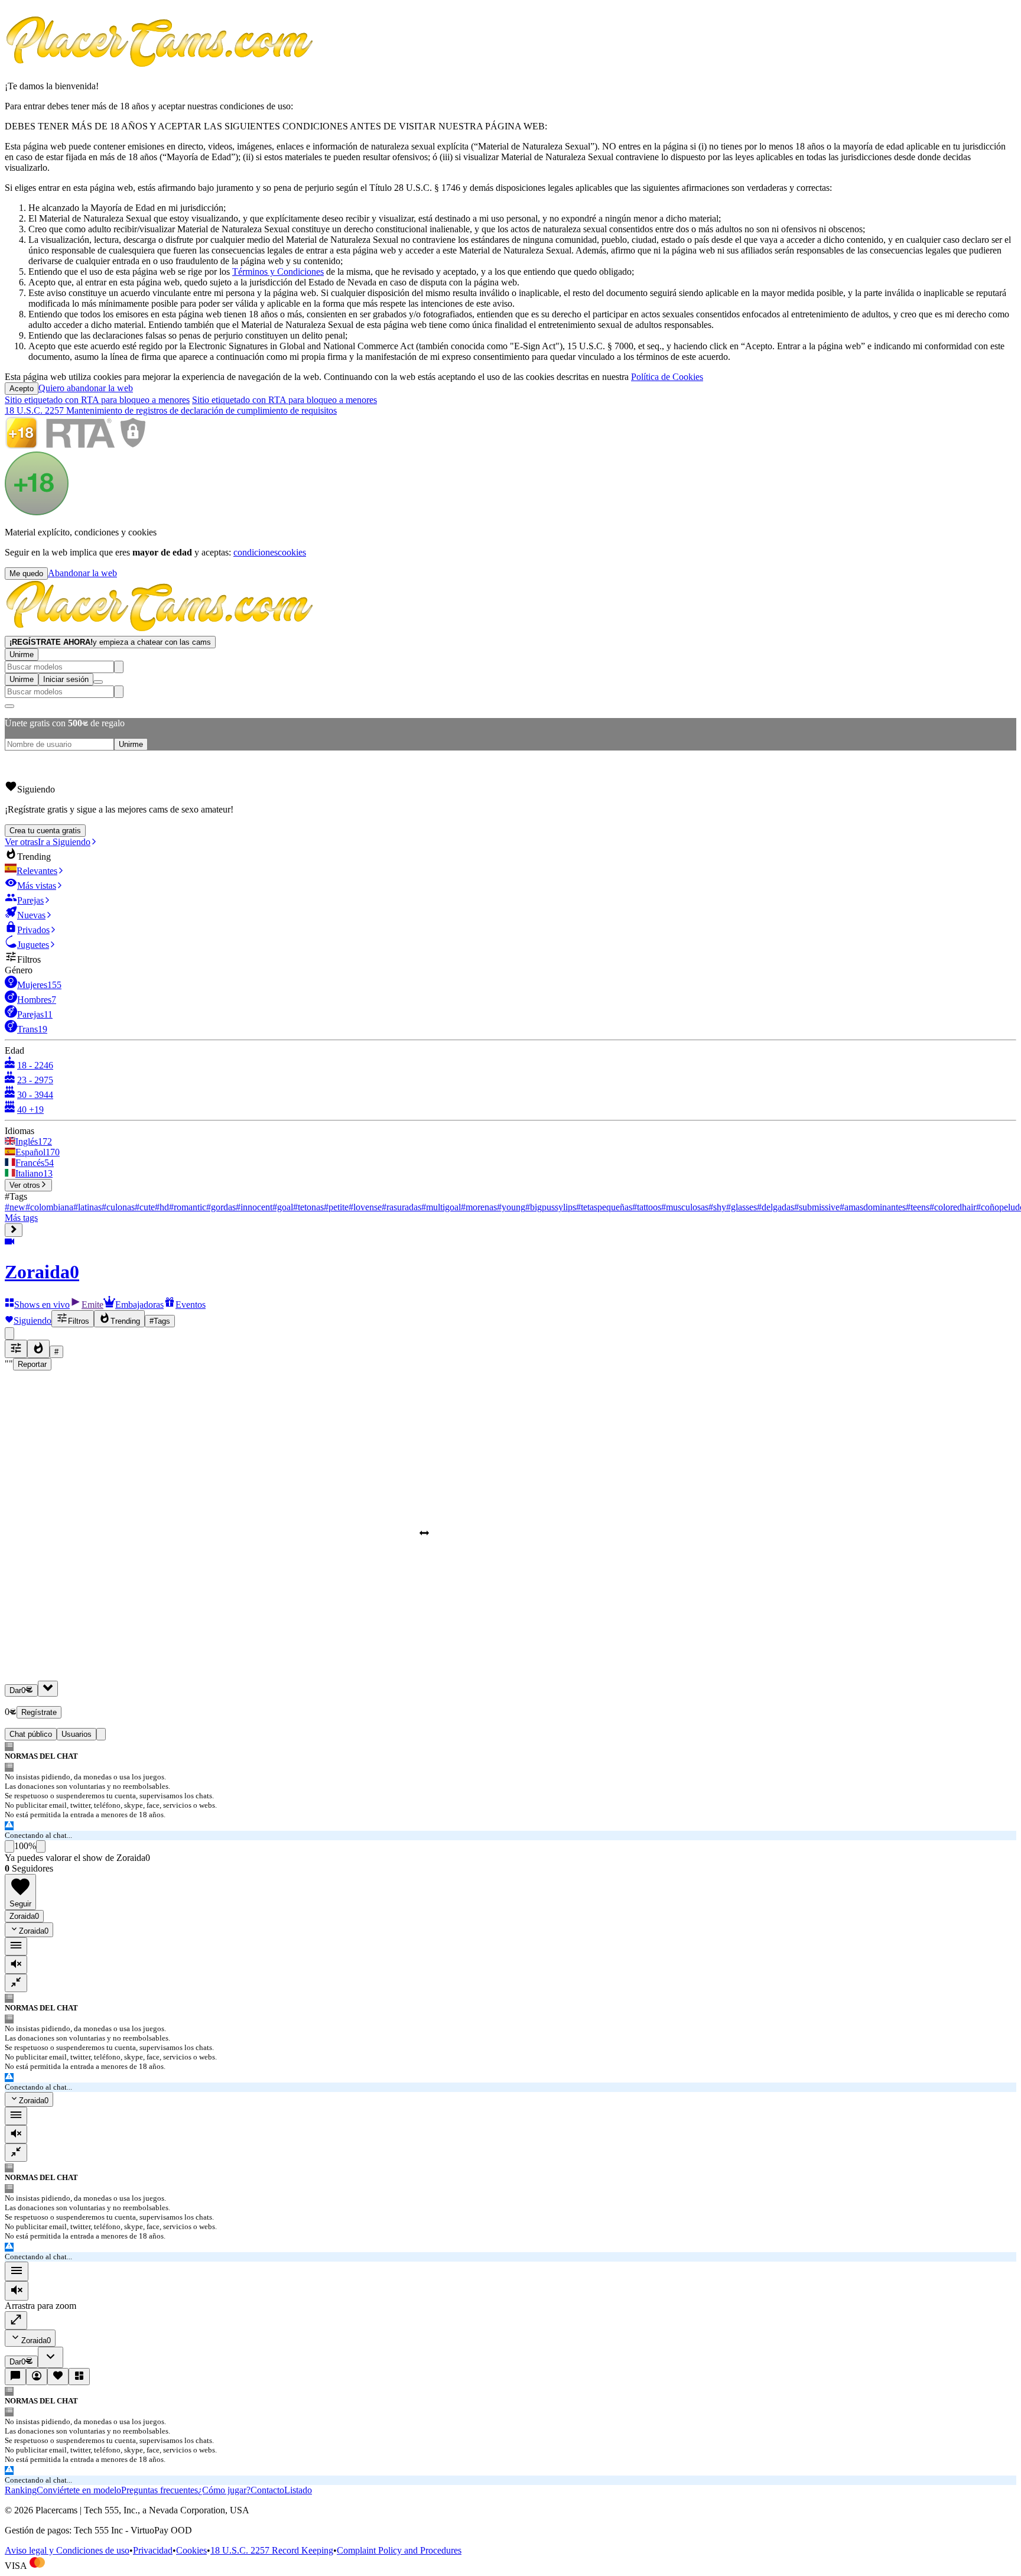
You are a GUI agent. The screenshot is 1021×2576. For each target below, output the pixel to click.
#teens (918, 1207)
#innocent (254, 1207)
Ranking (21, 2490)
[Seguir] (58, 2377)
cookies (292, 552)
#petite (336, 1207)
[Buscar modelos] (119, 667)
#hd (162, 1207)
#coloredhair (953, 1207)
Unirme (22, 654)
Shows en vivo (42, 1305)
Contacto (267, 2490)
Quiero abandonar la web (86, 388)
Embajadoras (139, 1305)
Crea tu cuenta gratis (45, 831)
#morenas (479, 1207)
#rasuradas (401, 1207)
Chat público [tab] (31, 1734)
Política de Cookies (667, 377)
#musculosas (685, 1207)
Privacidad (153, 2550)
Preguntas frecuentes (160, 2490)
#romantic (188, 1207)
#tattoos (647, 1207)
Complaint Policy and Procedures (399, 2550)
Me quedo (26, 574)
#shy (717, 1207)
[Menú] (17, 2271)
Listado (298, 2490)
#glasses (742, 1207)
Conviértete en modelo (79, 2490)
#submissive (817, 1207)
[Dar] (48, 1689)
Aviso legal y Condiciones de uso (67, 2550)
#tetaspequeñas (604, 1207)
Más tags (21, 1218)
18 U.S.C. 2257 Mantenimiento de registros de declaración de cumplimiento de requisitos (171, 410)
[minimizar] (16, 1983)
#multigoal (441, 1207)
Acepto (22, 389)
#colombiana (49, 1207)
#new (15, 1207)
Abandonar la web (82, 573)
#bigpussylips (551, 1207)
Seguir (20, 1904)
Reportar (32, 1364)
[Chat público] (15, 2377)
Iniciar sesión (66, 679)
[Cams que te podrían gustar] (79, 2377)
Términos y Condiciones (278, 272)
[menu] (16, 1946)
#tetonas (308, 1207)
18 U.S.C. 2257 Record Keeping (272, 2550)
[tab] (101, 1734)
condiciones (256, 552)
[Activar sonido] (17, 2291)
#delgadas (775, 1207)
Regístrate (39, 1712)
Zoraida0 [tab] (24, 1916)
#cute (145, 1207)
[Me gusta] (9, 1846)
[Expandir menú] (14, 1230)
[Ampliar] (16, 2320)
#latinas (87, 1207)
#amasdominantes (873, 1207)
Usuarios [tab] (77, 1734)
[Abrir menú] (98, 682)
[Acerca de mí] (37, 2377)
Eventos (191, 1305)
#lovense (365, 1207)
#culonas (118, 1207)
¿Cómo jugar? (224, 2490)
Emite (92, 1305)
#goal (283, 1207)
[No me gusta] (41, 1846)
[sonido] (16, 1965)
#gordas (221, 1207)
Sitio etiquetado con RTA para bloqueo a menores (97, 400)
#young (511, 1207)
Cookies (191, 2550)
